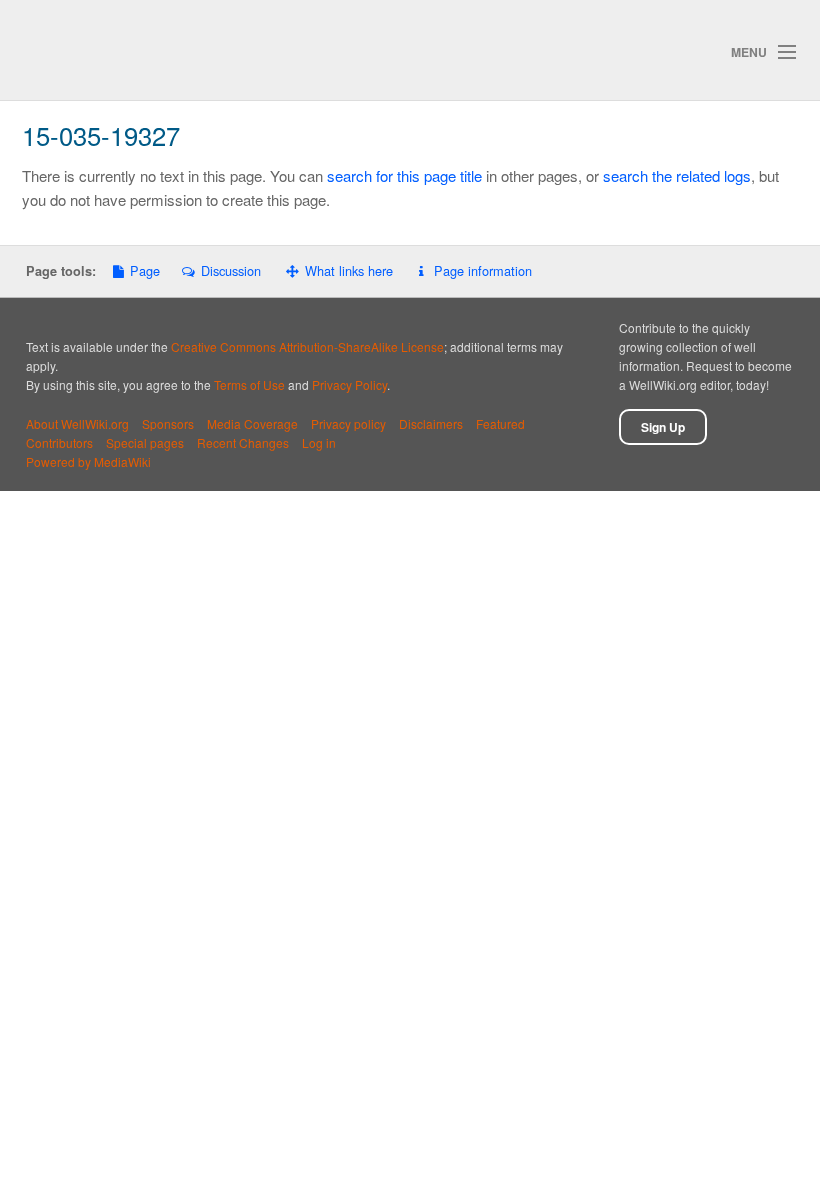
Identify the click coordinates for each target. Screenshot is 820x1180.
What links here (349, 270)
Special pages (145, 442)
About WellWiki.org (77, 423)
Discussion (230, 270)
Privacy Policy (349, 384)
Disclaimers (431, 423)
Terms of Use (249, 384)
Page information (482, 270)
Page (145, 270)
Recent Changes (243, 442)
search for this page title (404, 175)
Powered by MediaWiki (88, 461)
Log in (319, 442)
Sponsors (168, 423)
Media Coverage (252, 423)
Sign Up (663, 427)
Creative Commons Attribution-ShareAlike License (307, 346)
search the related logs (677, 175)
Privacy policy (348, 423)
